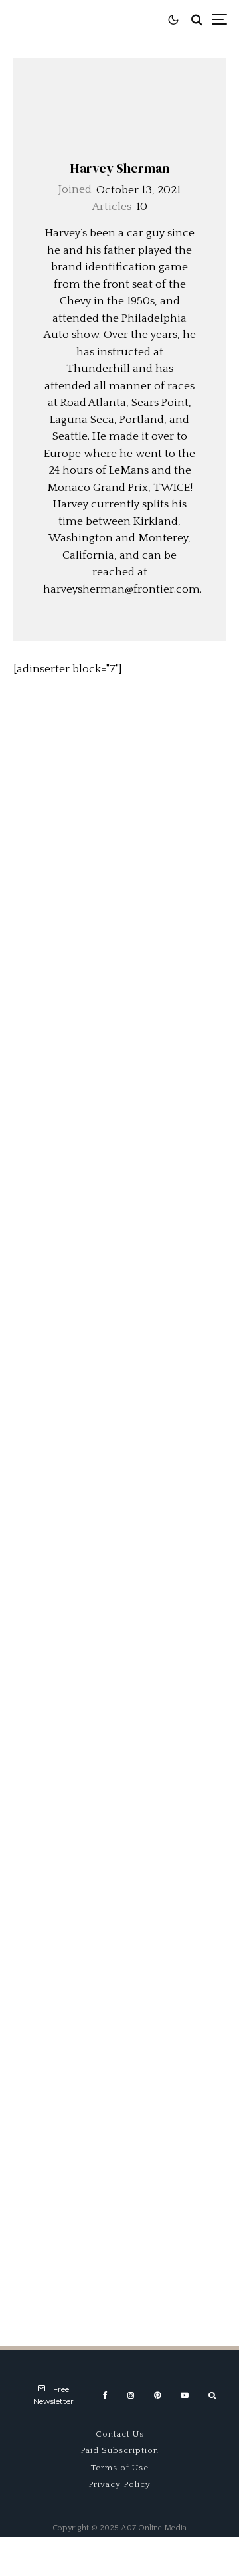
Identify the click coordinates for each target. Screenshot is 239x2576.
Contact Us (120, 2434)
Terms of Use (120, 2468)
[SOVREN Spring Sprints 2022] (119, 1099)
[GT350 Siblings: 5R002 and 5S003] (119, 1260)
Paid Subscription (119, 2450)
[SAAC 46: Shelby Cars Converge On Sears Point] (119, 2064)
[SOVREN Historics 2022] (119, 939)
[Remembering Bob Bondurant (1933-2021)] (119, 1582)
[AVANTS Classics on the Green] (119, 1903)
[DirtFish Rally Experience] (119, 778)
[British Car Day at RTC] (119, 2225)
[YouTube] (185, 2395)
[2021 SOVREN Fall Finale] (119, 1421)
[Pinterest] (157, 2395)
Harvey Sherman (120, 168)
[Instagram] (131, 2395)
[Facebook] (105, 2395)
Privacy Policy (119, 2484)
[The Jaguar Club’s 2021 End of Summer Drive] (119, 1742)
